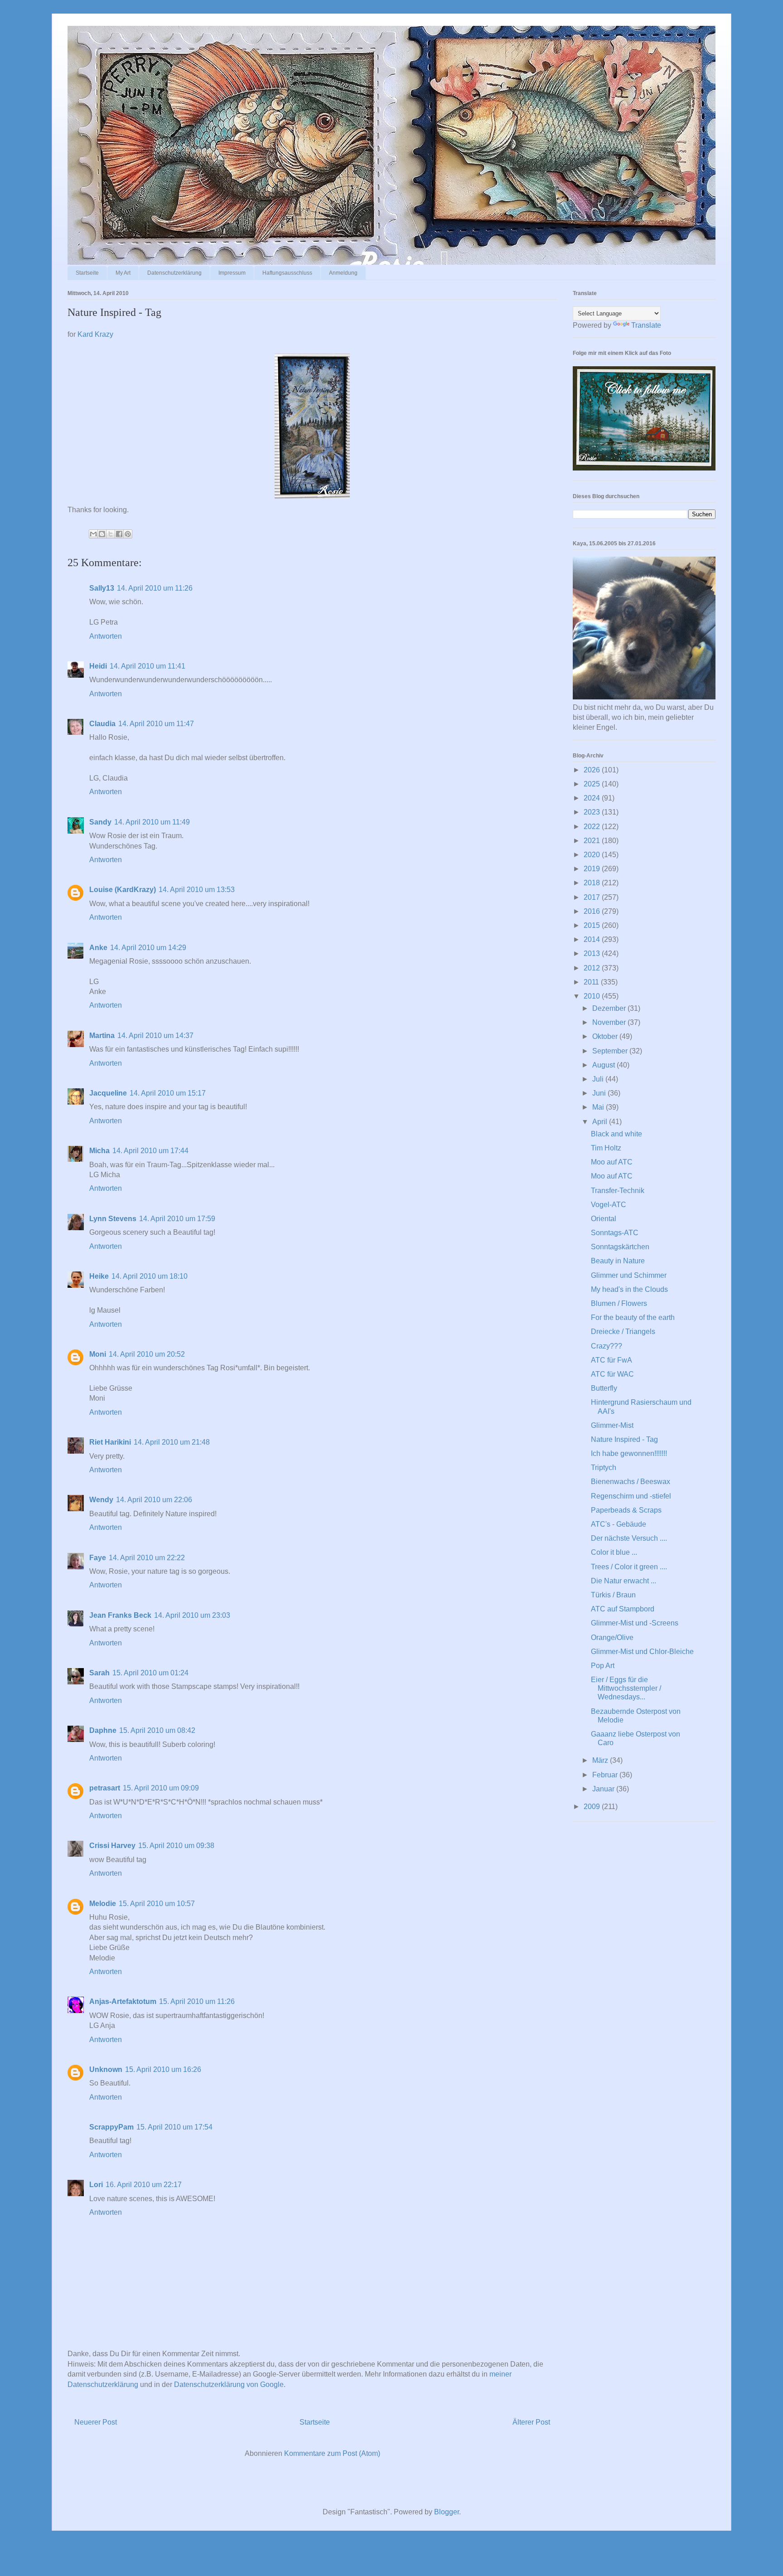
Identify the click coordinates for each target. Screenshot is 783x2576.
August (604, 1065)
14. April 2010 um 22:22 (147, 1558)
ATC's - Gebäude (619, 1524)
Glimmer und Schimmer (629, 1275)
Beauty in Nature (618, 1261)
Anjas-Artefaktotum (123, 2001)
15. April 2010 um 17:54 (174, 2127)
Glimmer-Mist (612, 1425)
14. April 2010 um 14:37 (155, 1036)
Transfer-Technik (618, 1191)
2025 (593, 784)
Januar (604, 1789)
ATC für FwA (611, 1360)
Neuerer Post (96, 2422)
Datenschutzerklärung (174, 273)
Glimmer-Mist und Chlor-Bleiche (642, 1652)
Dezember (610, 1008)
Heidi (98, 666)
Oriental (604, 1219)
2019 (593, 869)
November (610, 1022)
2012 (593, 968)
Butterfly (604, 1388)
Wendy (101, 1500)
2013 (593, 953)
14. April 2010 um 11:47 (156, 724)
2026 (593, 770)
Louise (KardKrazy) (123, 890)
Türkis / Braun (613, 1595)
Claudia (102, 724)
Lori (96, 2185)
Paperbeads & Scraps (626, 1510)
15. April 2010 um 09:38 (176, 1846)
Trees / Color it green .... (629, 1567)
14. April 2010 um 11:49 (152, 822)
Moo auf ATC (612, 1162)
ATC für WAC (612, 1374)
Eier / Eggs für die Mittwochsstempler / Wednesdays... (626, 1688)
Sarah (99, 1673)
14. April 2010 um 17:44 (150, 1151)
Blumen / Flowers (619, 1303)
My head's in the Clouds (629, 1289)
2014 (593, 939)
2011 (592, 982)
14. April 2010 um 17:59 (177, 1219)
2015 (593, 925)
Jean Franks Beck (120, 1615)
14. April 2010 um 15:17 (168, 1093)
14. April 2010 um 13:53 (197, 890)
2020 (593, 855)
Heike (99, 1276)
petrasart (105, 1788)
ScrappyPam (111, 2127)
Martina (102, 1036)
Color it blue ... (614, 1552)
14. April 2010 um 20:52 (147, 1354)
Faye (98, 1558)
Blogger (447, 2512)
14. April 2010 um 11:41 (147, 666)
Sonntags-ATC (615, 1233)
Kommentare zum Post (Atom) (332, 2453)
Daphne (103, 1730)
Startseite (87, 273)
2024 (593, 798)
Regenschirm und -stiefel (631, 1496)
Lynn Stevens (113, 1219)
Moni (98, 1354)
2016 (593, 911)
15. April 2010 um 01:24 (150, 1673)
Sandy (100, 822)
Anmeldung (343, 273)
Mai (599, 1107)
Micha (99, 1151)
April (601, 1122)
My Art (123, 273)
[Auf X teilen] (111, 534)
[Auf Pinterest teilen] (128, 534)
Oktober (606, 1036)
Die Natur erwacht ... (623, 1581)
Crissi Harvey (112, 1846)
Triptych (604, 1467)
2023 (593, 812)
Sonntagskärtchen (620, 1247)
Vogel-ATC (609, 1205)
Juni (600, 1093)
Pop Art (603, 1666)
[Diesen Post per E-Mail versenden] (93, 534)
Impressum (232, 273)
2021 (593, 841)
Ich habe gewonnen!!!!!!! (629, 1453)
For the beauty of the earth (633, 1317)
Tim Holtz (606, 1148)
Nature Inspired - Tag (624, 1439)
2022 (593, 827)
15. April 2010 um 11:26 (197, 2001)
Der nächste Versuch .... (629, 1538)
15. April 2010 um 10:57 (157, 1904)
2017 (593, 897)
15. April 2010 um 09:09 (161, 1788)
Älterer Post (531, 2422)
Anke (98, 948)
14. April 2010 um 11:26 (155, 588)
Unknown (106, 2069)
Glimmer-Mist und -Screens (635, 1623)
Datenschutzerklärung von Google (229, 2384)
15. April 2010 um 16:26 (163, 2069)
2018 (593, 883)
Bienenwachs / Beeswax (631, 1482)
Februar (606, 1775)
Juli (599, 1079)
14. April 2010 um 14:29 (148, 948)
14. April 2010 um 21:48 (172, 1442)
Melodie (103, 1904)
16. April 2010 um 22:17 (144, 2185)
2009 (593, 1807)
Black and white (616, 1134)
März (601, 1760)
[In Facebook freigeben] (119, 534)
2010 (593, 996)
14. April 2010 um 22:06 (154, 1500)
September (611, 1051)
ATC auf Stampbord (623, 1609)
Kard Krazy (95, 334)
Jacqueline (108, 1093)
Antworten (106, 636)
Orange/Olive (612, 1637)
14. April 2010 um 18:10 (150, 1276)
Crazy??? (607, 1346)
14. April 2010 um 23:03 (192, 1615)
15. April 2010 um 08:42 (157, 1730)
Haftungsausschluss (287, 273)
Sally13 (102, 588)
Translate (646, 325)
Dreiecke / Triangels (623, 1332)
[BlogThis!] (102, 534)
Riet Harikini (110, 1442)
